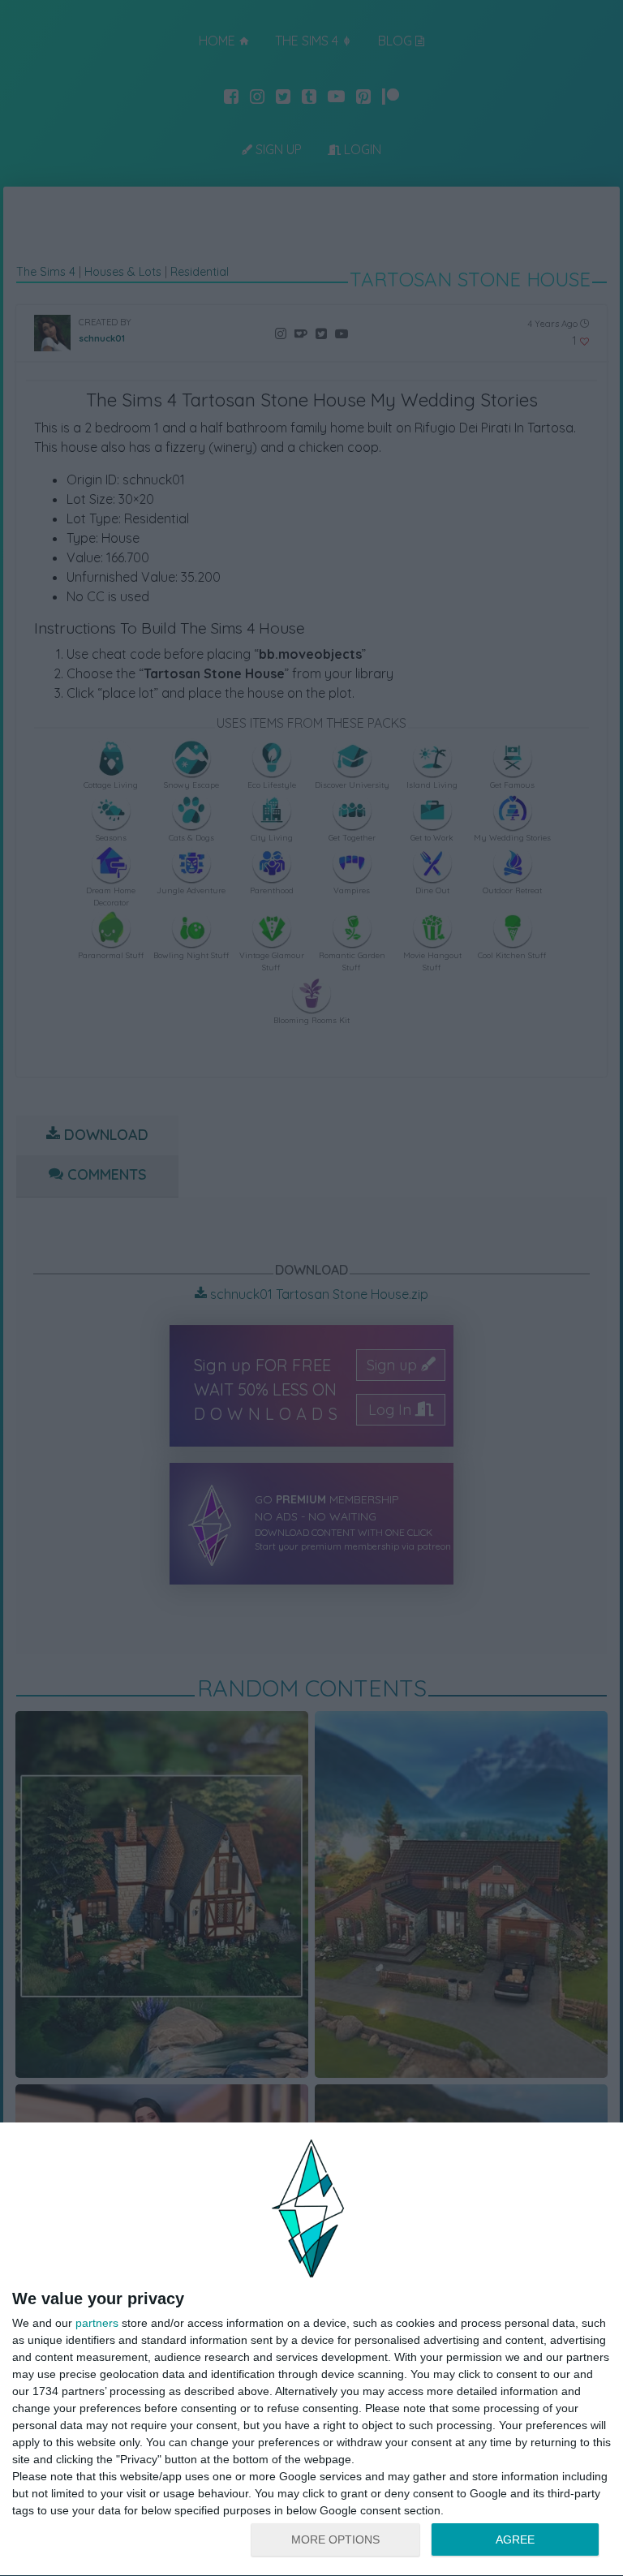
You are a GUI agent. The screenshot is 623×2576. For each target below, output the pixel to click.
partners (97, 2323)
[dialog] (311, 2350)
